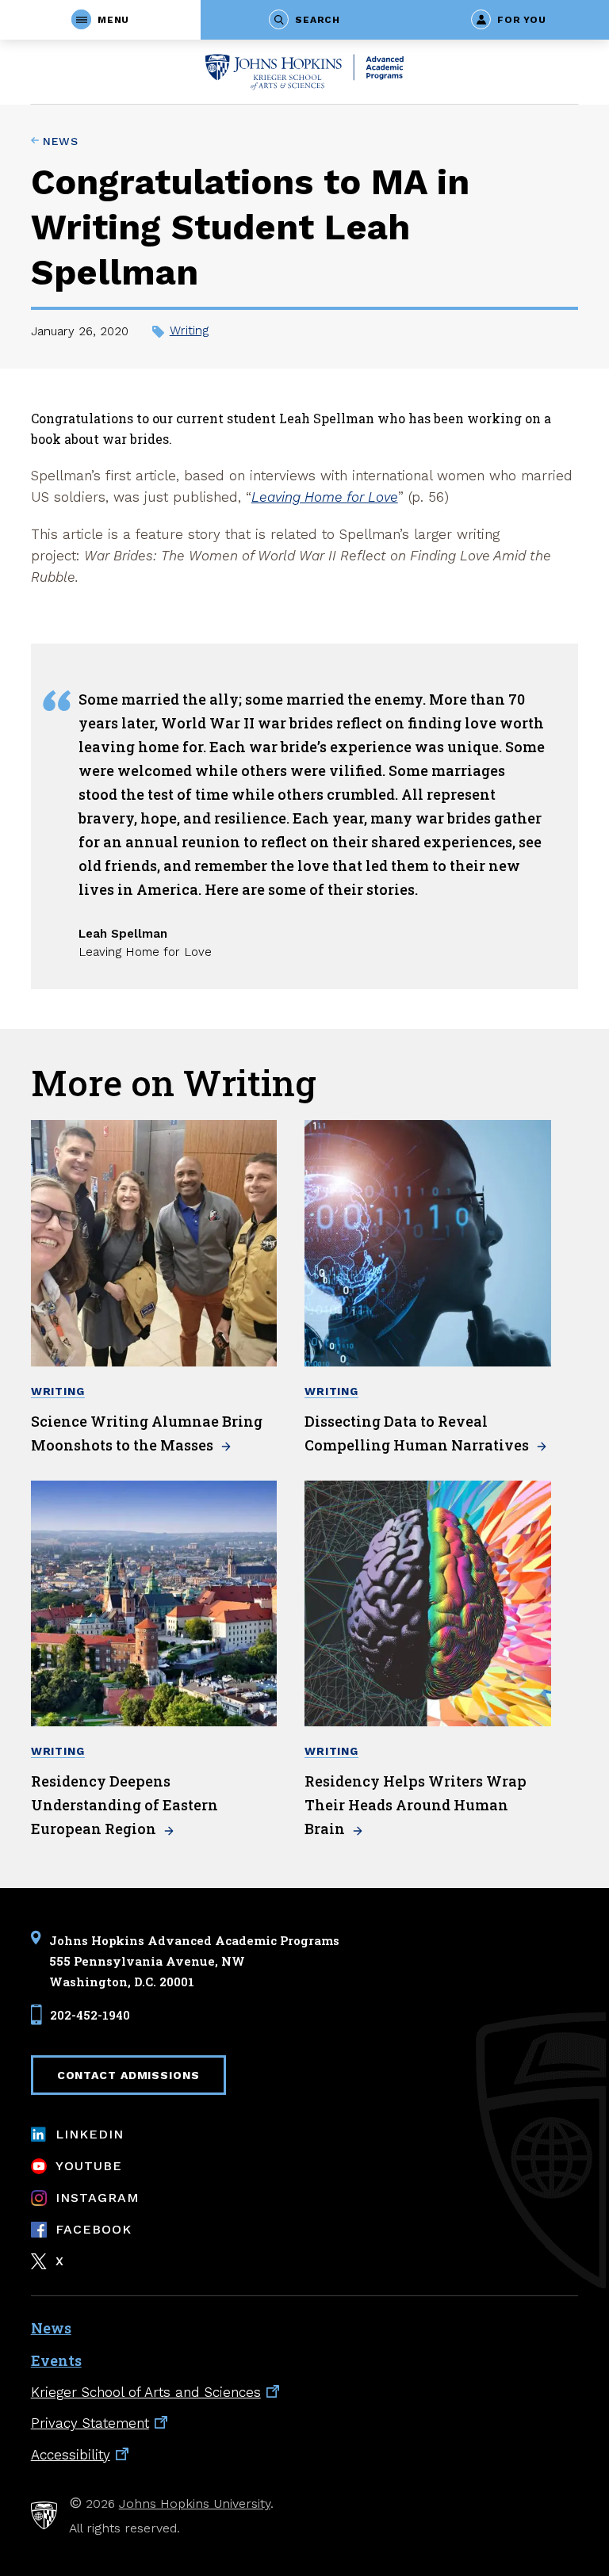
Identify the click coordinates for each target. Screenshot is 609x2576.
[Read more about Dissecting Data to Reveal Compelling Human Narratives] (428, 1243)
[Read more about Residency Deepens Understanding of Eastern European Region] (154, 1604)
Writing (189, 331)
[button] (100, 20)
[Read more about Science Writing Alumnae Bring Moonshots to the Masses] (154, 1243)
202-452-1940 (90, 2014)
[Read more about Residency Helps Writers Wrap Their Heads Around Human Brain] (428, 1604)
